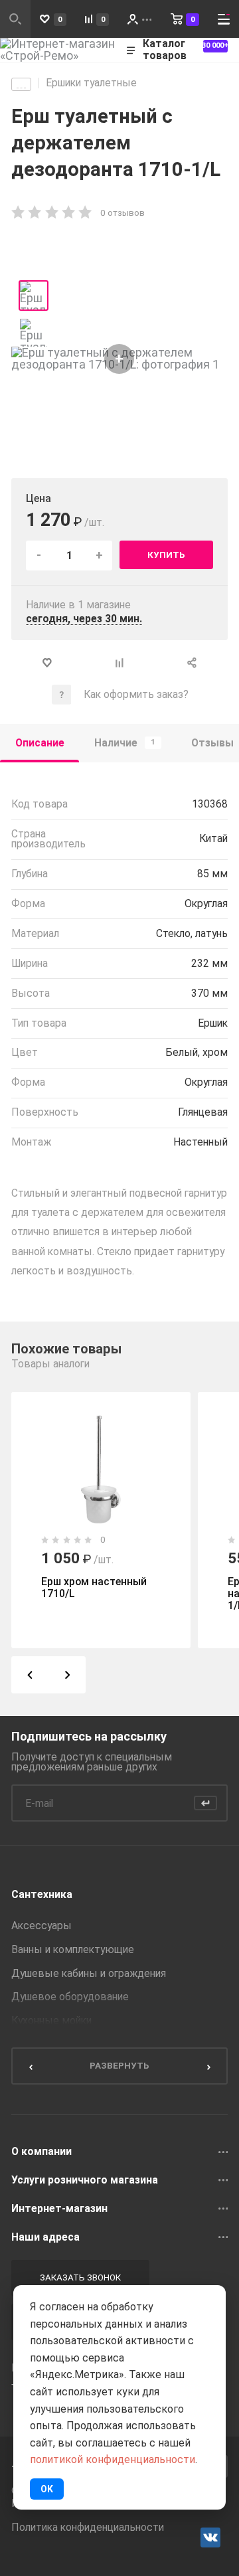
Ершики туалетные (91, 83)
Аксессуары (41, 1926)
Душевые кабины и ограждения (89, 1974)
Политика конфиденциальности (88, 2528)
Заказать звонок (80, 2277)
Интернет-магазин (59, 2209)
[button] (30, 1675)
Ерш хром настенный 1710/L (94, 1588)
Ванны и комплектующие (73, 1950)
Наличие (125, 743)
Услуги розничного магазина (85, 2180)
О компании (41, 2152)
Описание (40, 743)
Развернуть (119, 2065)
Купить (166, 555)
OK (47, 2489)
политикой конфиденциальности (113, 2459)
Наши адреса (45, 2237)
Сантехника (42, 1895)
